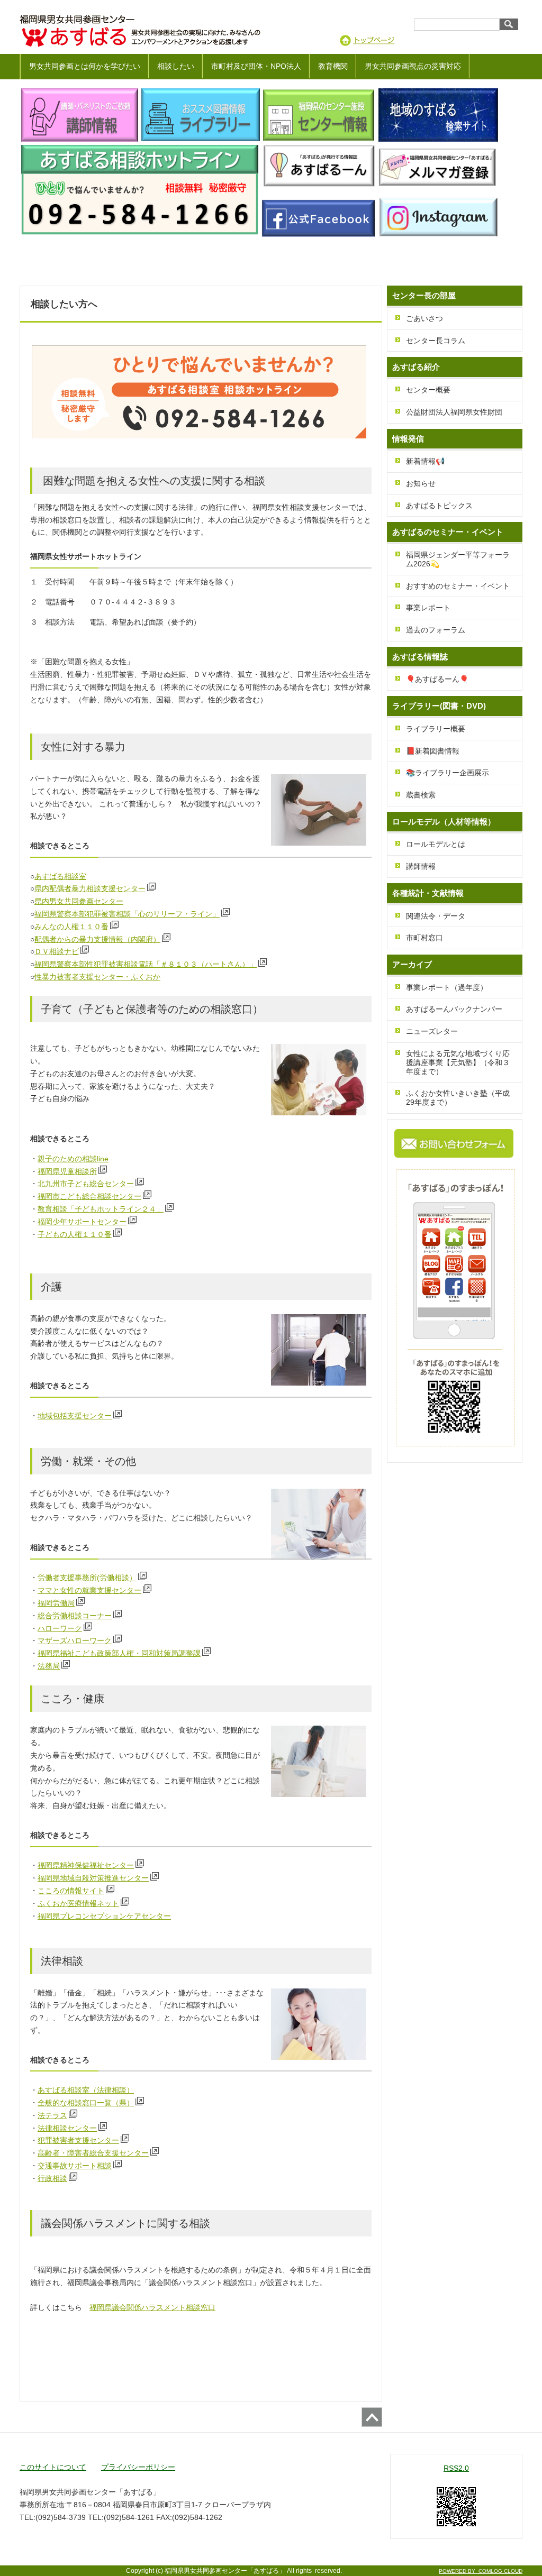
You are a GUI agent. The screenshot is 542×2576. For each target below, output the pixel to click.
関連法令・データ (436, 916)
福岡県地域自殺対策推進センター (93, 1878)
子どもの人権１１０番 (75, 1234)
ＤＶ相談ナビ (57, 951)
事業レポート (428, 608)
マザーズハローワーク (75, 1640)
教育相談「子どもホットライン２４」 (101, 1209)
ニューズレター (432, 1031)
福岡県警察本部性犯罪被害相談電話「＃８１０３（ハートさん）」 (146, 964)
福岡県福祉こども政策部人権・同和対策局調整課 (119, 1653)
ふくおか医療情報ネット (78, 1903)
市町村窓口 (424, 938)
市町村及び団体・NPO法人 (256, 66)
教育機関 (333, 66)
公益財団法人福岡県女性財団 (454, 412)
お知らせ (421, 483)
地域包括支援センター (75, 1416)
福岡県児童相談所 (67, 1171)
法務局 (49, 1666)
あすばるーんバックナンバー (454, 1009)
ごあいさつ (424, 318)
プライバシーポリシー (138, 2467)
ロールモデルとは (436, 844)
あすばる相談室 (60, 876)
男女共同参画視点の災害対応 (413, 66)
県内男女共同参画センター (79, 901)
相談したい (176, 66)
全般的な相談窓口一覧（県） (86, 2103)
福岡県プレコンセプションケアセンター (104, 1916)
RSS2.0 (456, 2468)
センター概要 (428, 390)
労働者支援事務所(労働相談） (87, 1578)
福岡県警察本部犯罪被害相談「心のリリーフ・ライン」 (127, 914)
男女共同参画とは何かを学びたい (85, 66)
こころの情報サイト (71, 1891)
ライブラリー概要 (436, 729)
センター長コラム (436, 341)
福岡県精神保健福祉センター (86, 1865)
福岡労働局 (56, 1603)
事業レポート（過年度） (447, 987)
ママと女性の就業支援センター (89, 1590)
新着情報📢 (425, 461)
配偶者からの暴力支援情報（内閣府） (97, 939)
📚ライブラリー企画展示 (448, 773)
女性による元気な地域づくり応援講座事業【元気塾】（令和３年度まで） (458, 1062)
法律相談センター (67, 2128)
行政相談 (52, 2178)
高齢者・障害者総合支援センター (93, 2153)
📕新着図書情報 (433, 751)
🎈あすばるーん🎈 (437, 679)
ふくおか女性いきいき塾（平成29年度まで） (458, 1098)
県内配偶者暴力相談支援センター (90, 888)
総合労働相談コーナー (75, 1616)
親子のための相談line (73, 1159)
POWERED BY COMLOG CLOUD (481, 2571)
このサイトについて (53, 2467)
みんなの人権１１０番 (71, 927)
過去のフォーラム (436, 630)
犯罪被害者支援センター (78, 2140)
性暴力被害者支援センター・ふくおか (97, 977)
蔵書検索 (421, 795)
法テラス (52, 2115)
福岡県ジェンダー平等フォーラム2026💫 (458, 559)
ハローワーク (60, 1628)
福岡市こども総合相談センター (89, 1196)
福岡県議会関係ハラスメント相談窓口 (152, 2307)
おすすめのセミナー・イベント (458, 586)
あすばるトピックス (439, 506)
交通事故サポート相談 (75, 2166)
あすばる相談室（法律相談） (86, 2090)
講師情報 (421, 866)
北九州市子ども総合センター (86, 1184)
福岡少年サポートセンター (82, 1222)
